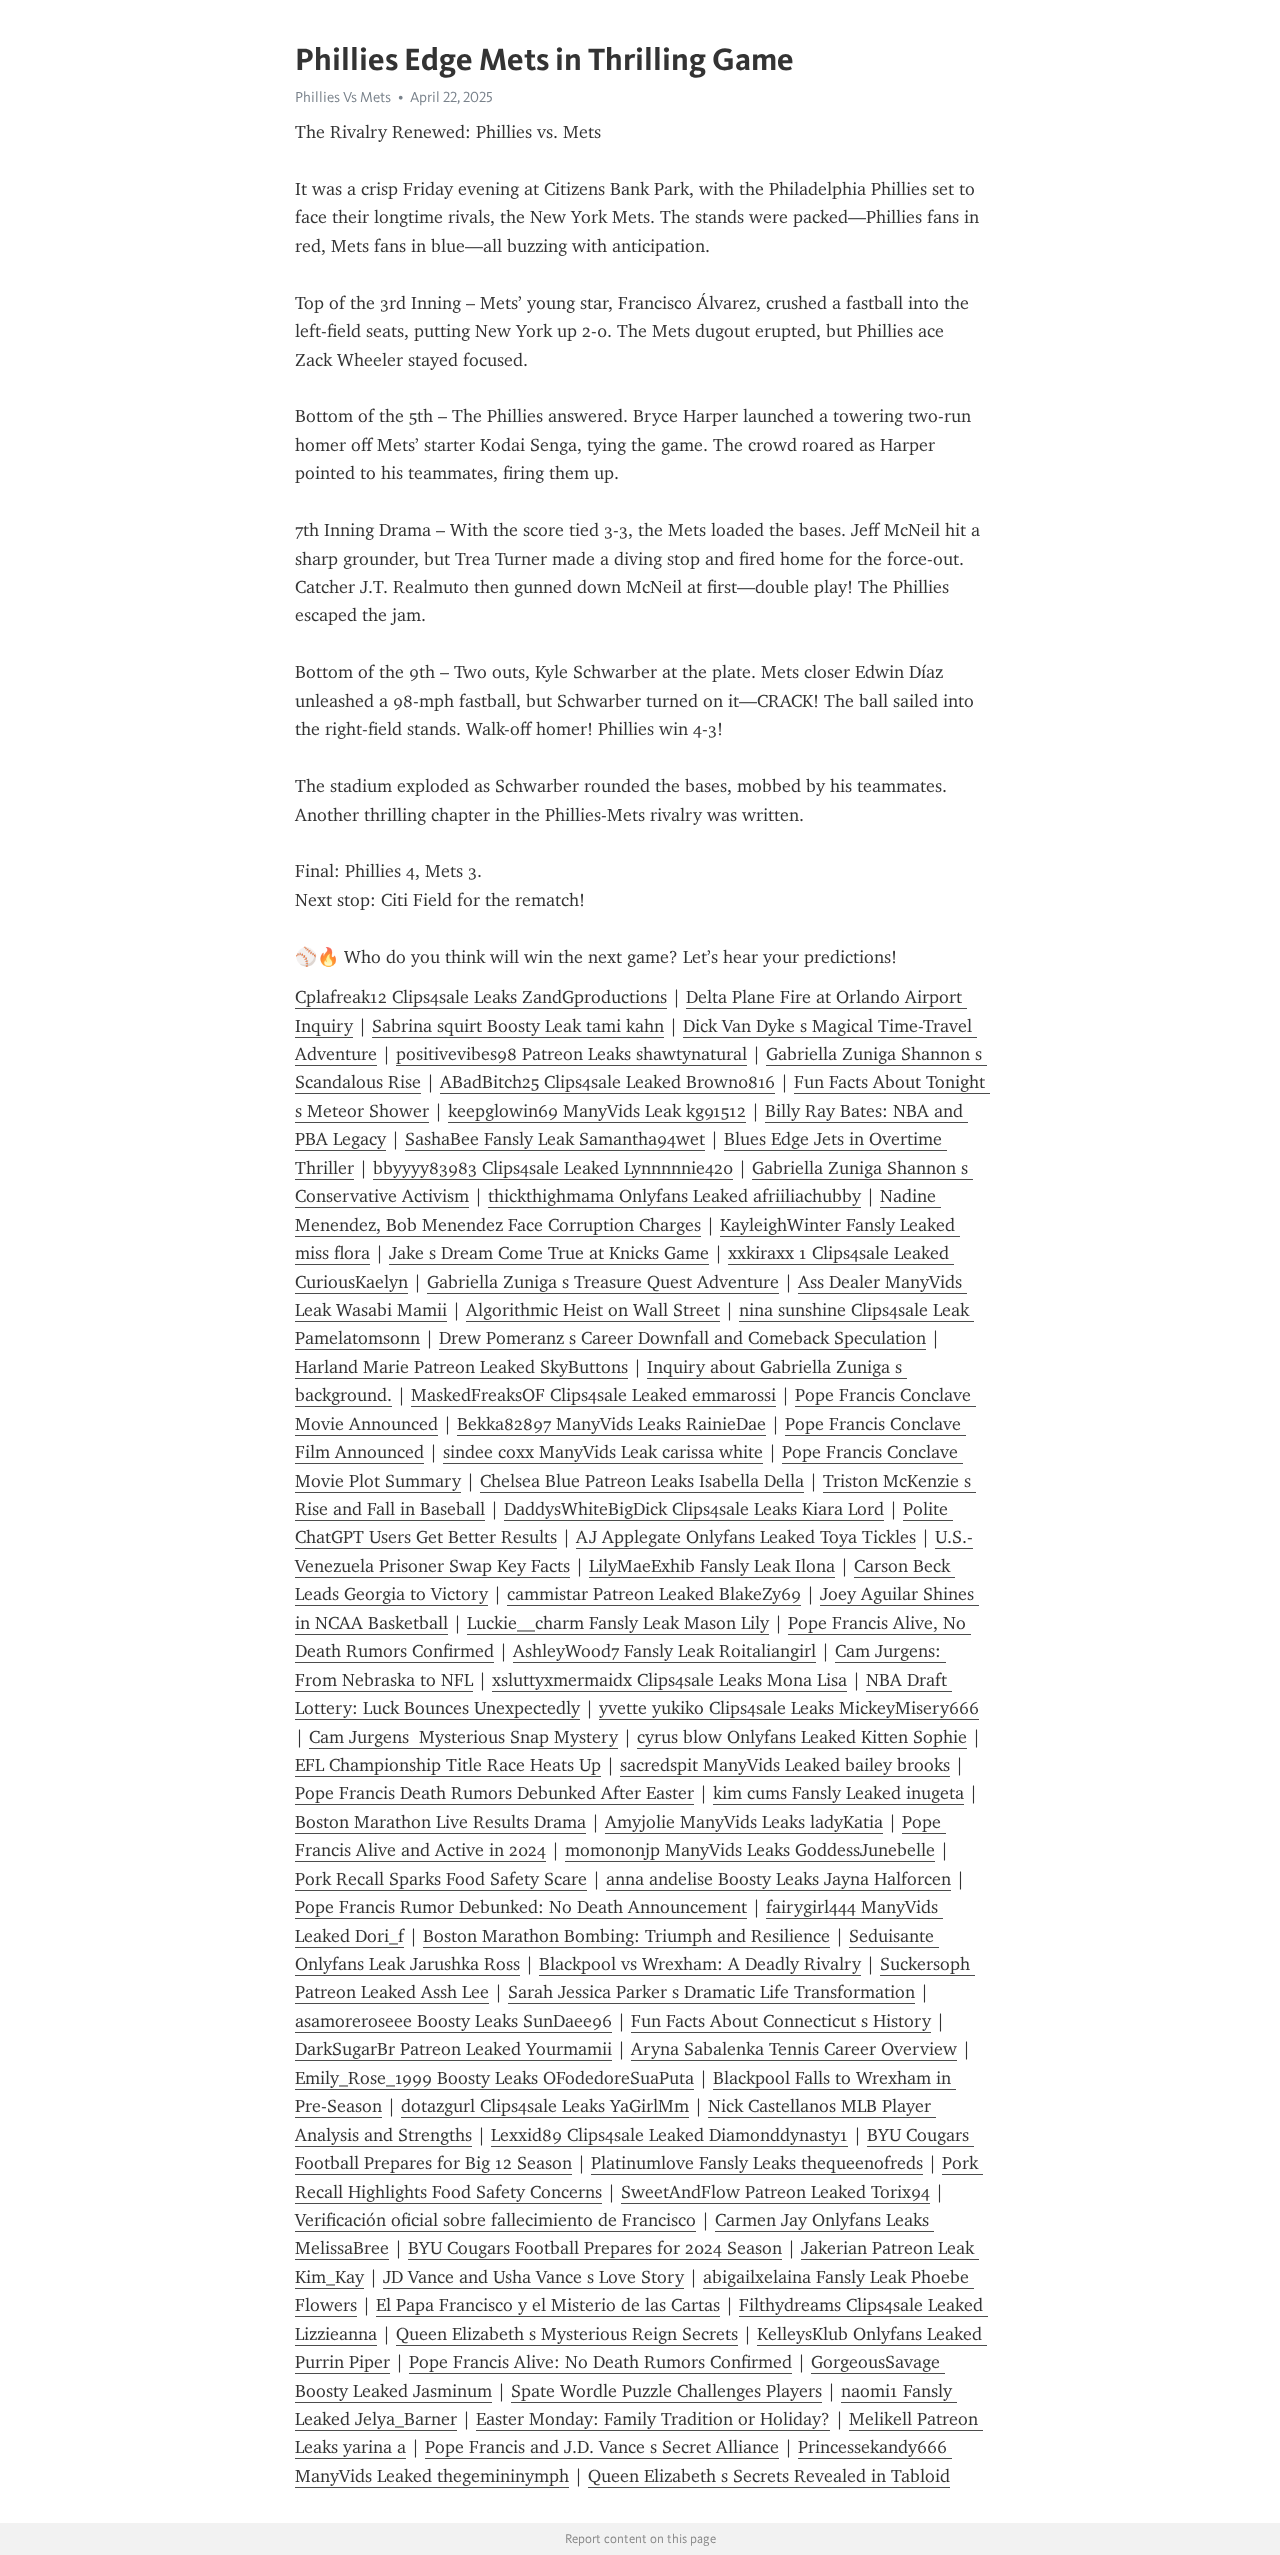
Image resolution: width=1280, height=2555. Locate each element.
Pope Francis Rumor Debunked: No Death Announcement (521, 1907)
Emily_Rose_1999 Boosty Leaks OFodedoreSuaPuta (494, 2078)
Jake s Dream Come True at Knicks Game (549, 1253)
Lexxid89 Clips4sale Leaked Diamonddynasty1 (669, 2135)
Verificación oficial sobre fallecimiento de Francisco (495, 2220)
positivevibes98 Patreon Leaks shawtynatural (571, 1054)
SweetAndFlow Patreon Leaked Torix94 (775, 2192)
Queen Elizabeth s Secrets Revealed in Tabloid (769, 2476)
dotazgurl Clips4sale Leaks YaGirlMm (545, 2106)
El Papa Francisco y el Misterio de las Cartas (548, 2305)
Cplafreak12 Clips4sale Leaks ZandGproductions (481, 997)
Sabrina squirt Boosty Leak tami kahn (518, 1026)
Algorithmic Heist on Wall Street (593, 1310)
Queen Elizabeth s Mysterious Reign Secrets (567, 2334)
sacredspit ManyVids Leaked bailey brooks (785, 1765)
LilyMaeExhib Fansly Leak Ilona (712, 1566)
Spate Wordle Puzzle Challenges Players (666, 2391)
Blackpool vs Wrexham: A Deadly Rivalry (700, 1964)
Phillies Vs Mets (343, 97)
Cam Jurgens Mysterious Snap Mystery (463, 1737)
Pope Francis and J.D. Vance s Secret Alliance (602, 2447)
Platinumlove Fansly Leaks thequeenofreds (757, 2163)
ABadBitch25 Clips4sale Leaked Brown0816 (607, 1082)
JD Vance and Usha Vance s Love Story (533, 2277)
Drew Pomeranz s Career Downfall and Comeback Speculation (682, 1338)
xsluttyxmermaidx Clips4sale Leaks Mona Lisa (669, 1680)
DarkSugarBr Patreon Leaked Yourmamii (453, 2049)
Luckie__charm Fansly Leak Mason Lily (618, 1623)
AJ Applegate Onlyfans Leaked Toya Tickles (746, 1537)
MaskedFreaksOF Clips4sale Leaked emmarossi (593, 1395)
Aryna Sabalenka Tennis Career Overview (794, 2049)
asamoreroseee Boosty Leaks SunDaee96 (453, 2021)
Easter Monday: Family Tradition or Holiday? (653, 2419)
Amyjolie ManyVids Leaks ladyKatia (744, 1822)
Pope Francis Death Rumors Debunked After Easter (494, 1793)
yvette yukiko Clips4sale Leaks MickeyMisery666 (789, 1708)
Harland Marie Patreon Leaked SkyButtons (461, 1367)
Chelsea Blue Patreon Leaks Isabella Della (642, 1481)
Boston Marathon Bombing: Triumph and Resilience (626, 1936)
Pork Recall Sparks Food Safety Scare (441, 1879)
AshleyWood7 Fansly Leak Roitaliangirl (664, 1651)
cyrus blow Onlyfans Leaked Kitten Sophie (802, 1737)
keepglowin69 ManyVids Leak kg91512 (597, 1111)
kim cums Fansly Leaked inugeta (838, 1793)
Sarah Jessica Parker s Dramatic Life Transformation (711, 1992)
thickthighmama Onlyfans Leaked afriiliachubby (674, 1196)
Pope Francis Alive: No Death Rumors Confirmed (600, 2362)
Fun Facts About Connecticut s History (781, 2021)
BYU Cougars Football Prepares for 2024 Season (595, 2248)
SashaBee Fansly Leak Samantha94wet (555, 1139)
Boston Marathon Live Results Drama (440, 1822)
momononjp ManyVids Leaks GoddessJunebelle (750, 1850)
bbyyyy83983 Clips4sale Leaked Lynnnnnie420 (553, 1168)
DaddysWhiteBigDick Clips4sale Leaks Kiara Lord (694, 1509)
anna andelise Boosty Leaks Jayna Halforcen (778, 1879)
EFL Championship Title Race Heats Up (448, 1765)
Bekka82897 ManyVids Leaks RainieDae (611, 1424)
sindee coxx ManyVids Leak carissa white (603, 1452)
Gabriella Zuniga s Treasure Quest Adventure (603, 1282)
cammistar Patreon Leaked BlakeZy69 (654, 1594)
